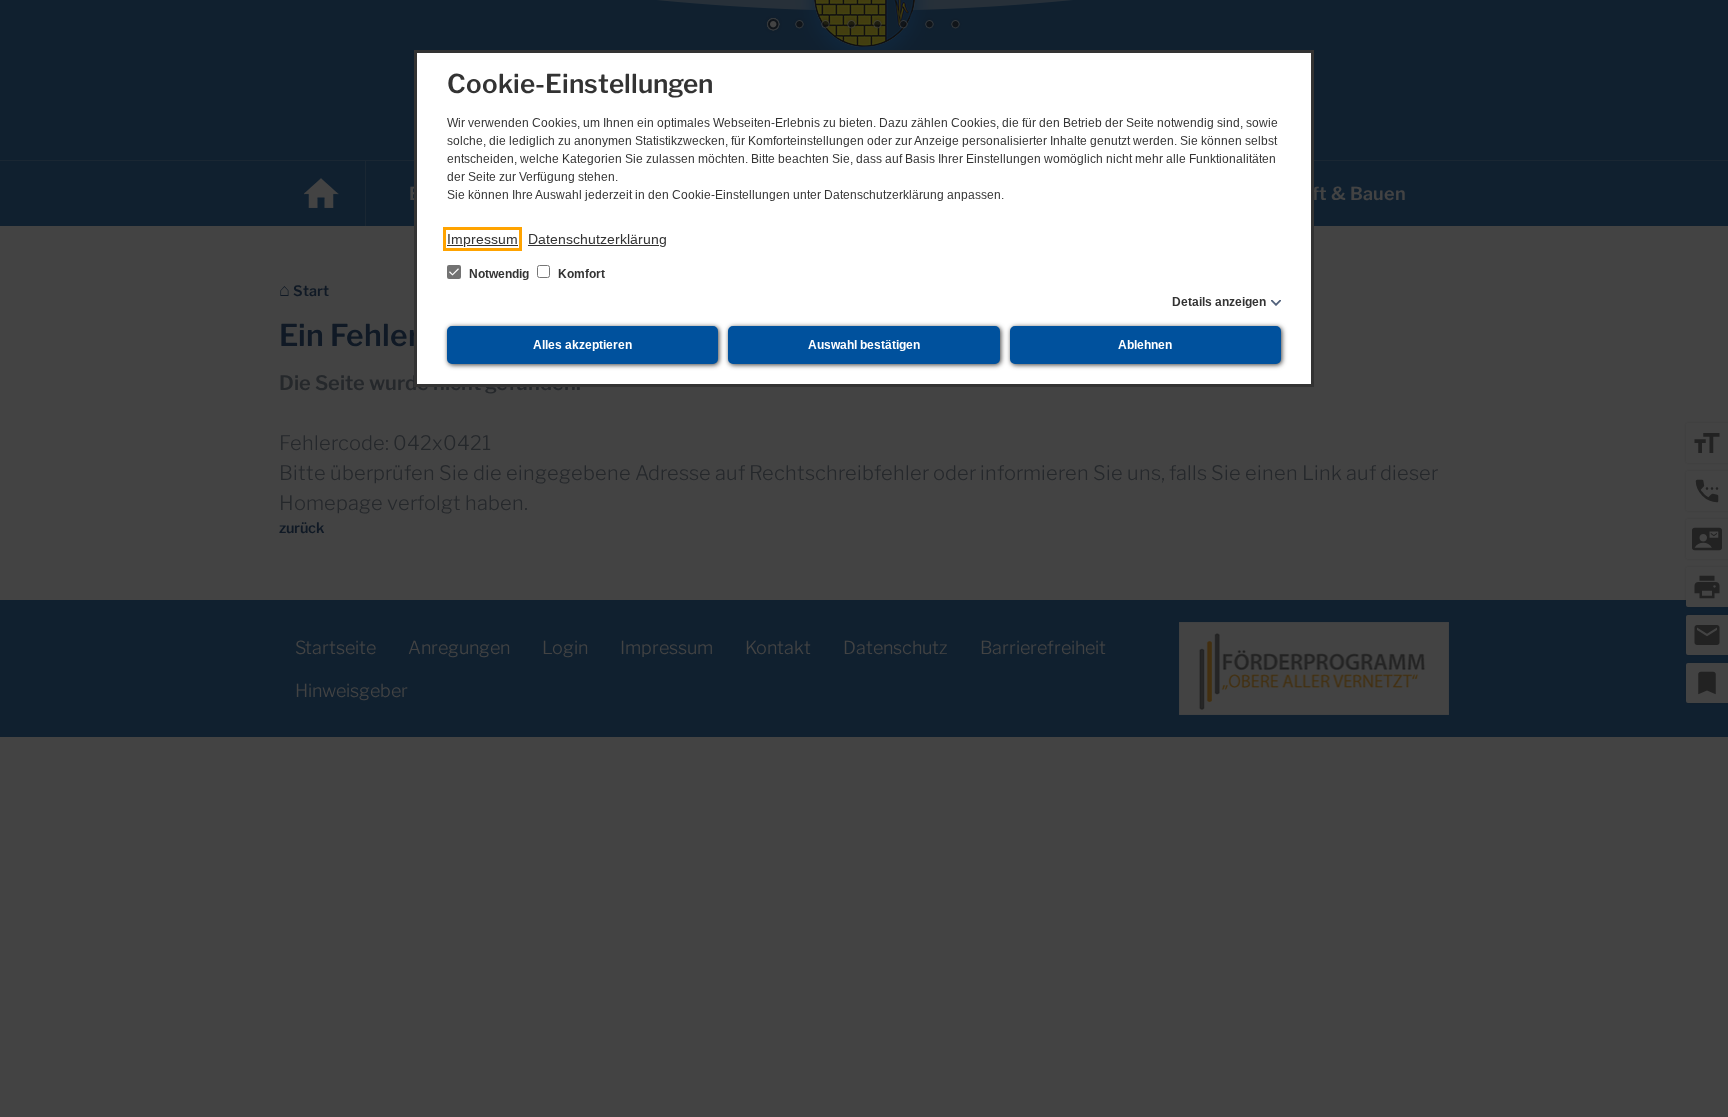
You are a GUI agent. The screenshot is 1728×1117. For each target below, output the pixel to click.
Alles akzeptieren (582, 345)
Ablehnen (1145, 345)
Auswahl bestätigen (864, 345)
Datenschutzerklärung (597, 239)
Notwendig (499, 274)
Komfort (580, 274)
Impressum (482, 239)
